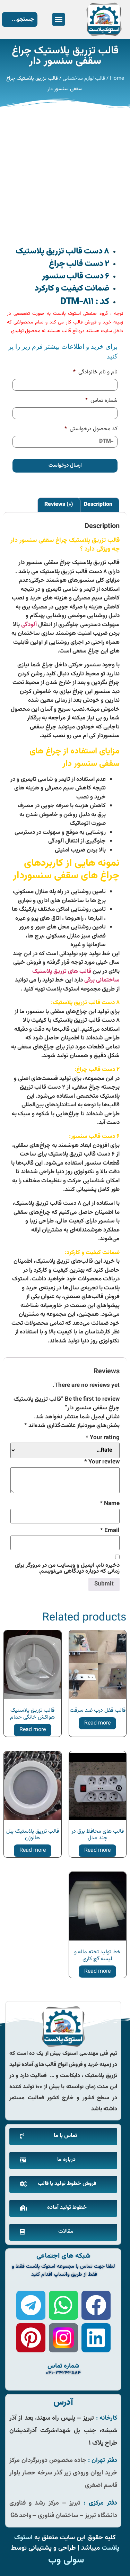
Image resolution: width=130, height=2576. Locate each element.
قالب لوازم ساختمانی (84, 79)
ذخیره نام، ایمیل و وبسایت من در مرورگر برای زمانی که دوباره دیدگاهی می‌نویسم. (67, 1568)
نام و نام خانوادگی (95, 373)
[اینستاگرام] (63, 2338)
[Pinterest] (31, 2338)
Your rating (103, 1438)
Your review (102, 1462)
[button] (59, 19)
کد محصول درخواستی (91, 429)
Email (110, 1531)
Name (110, 1504)
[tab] (98, 505)
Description (98, 505)
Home (117, 79)
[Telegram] (31, 2305)
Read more (97, 1723)
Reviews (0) (59, 505)
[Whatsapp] (63, 2305)
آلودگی (29, 625)
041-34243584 (63, 2373)
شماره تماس (101, 401)
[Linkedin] (96, 2338)
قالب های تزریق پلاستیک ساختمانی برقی (76, 976)
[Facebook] (96, 2305)
